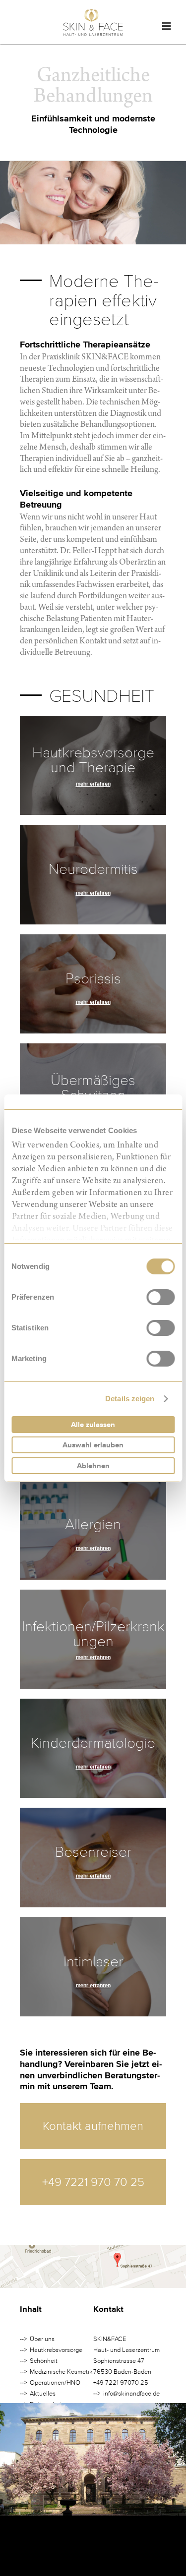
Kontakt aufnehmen (93, 2126)
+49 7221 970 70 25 (93, 2182)
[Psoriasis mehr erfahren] (93, 1028)
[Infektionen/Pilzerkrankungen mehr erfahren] (93, 1683)
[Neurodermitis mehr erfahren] (93, 918)
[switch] (160, 1297)
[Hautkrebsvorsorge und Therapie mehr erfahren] (93, 809)
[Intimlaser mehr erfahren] (93, 2010)
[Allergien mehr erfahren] (93, 1574)
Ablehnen (93, 1466)
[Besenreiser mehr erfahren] (93, 1901)
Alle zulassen (93, 1425)
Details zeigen (130, 1399)
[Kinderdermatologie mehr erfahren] (93, 1792)
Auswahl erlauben (93, 1445)
